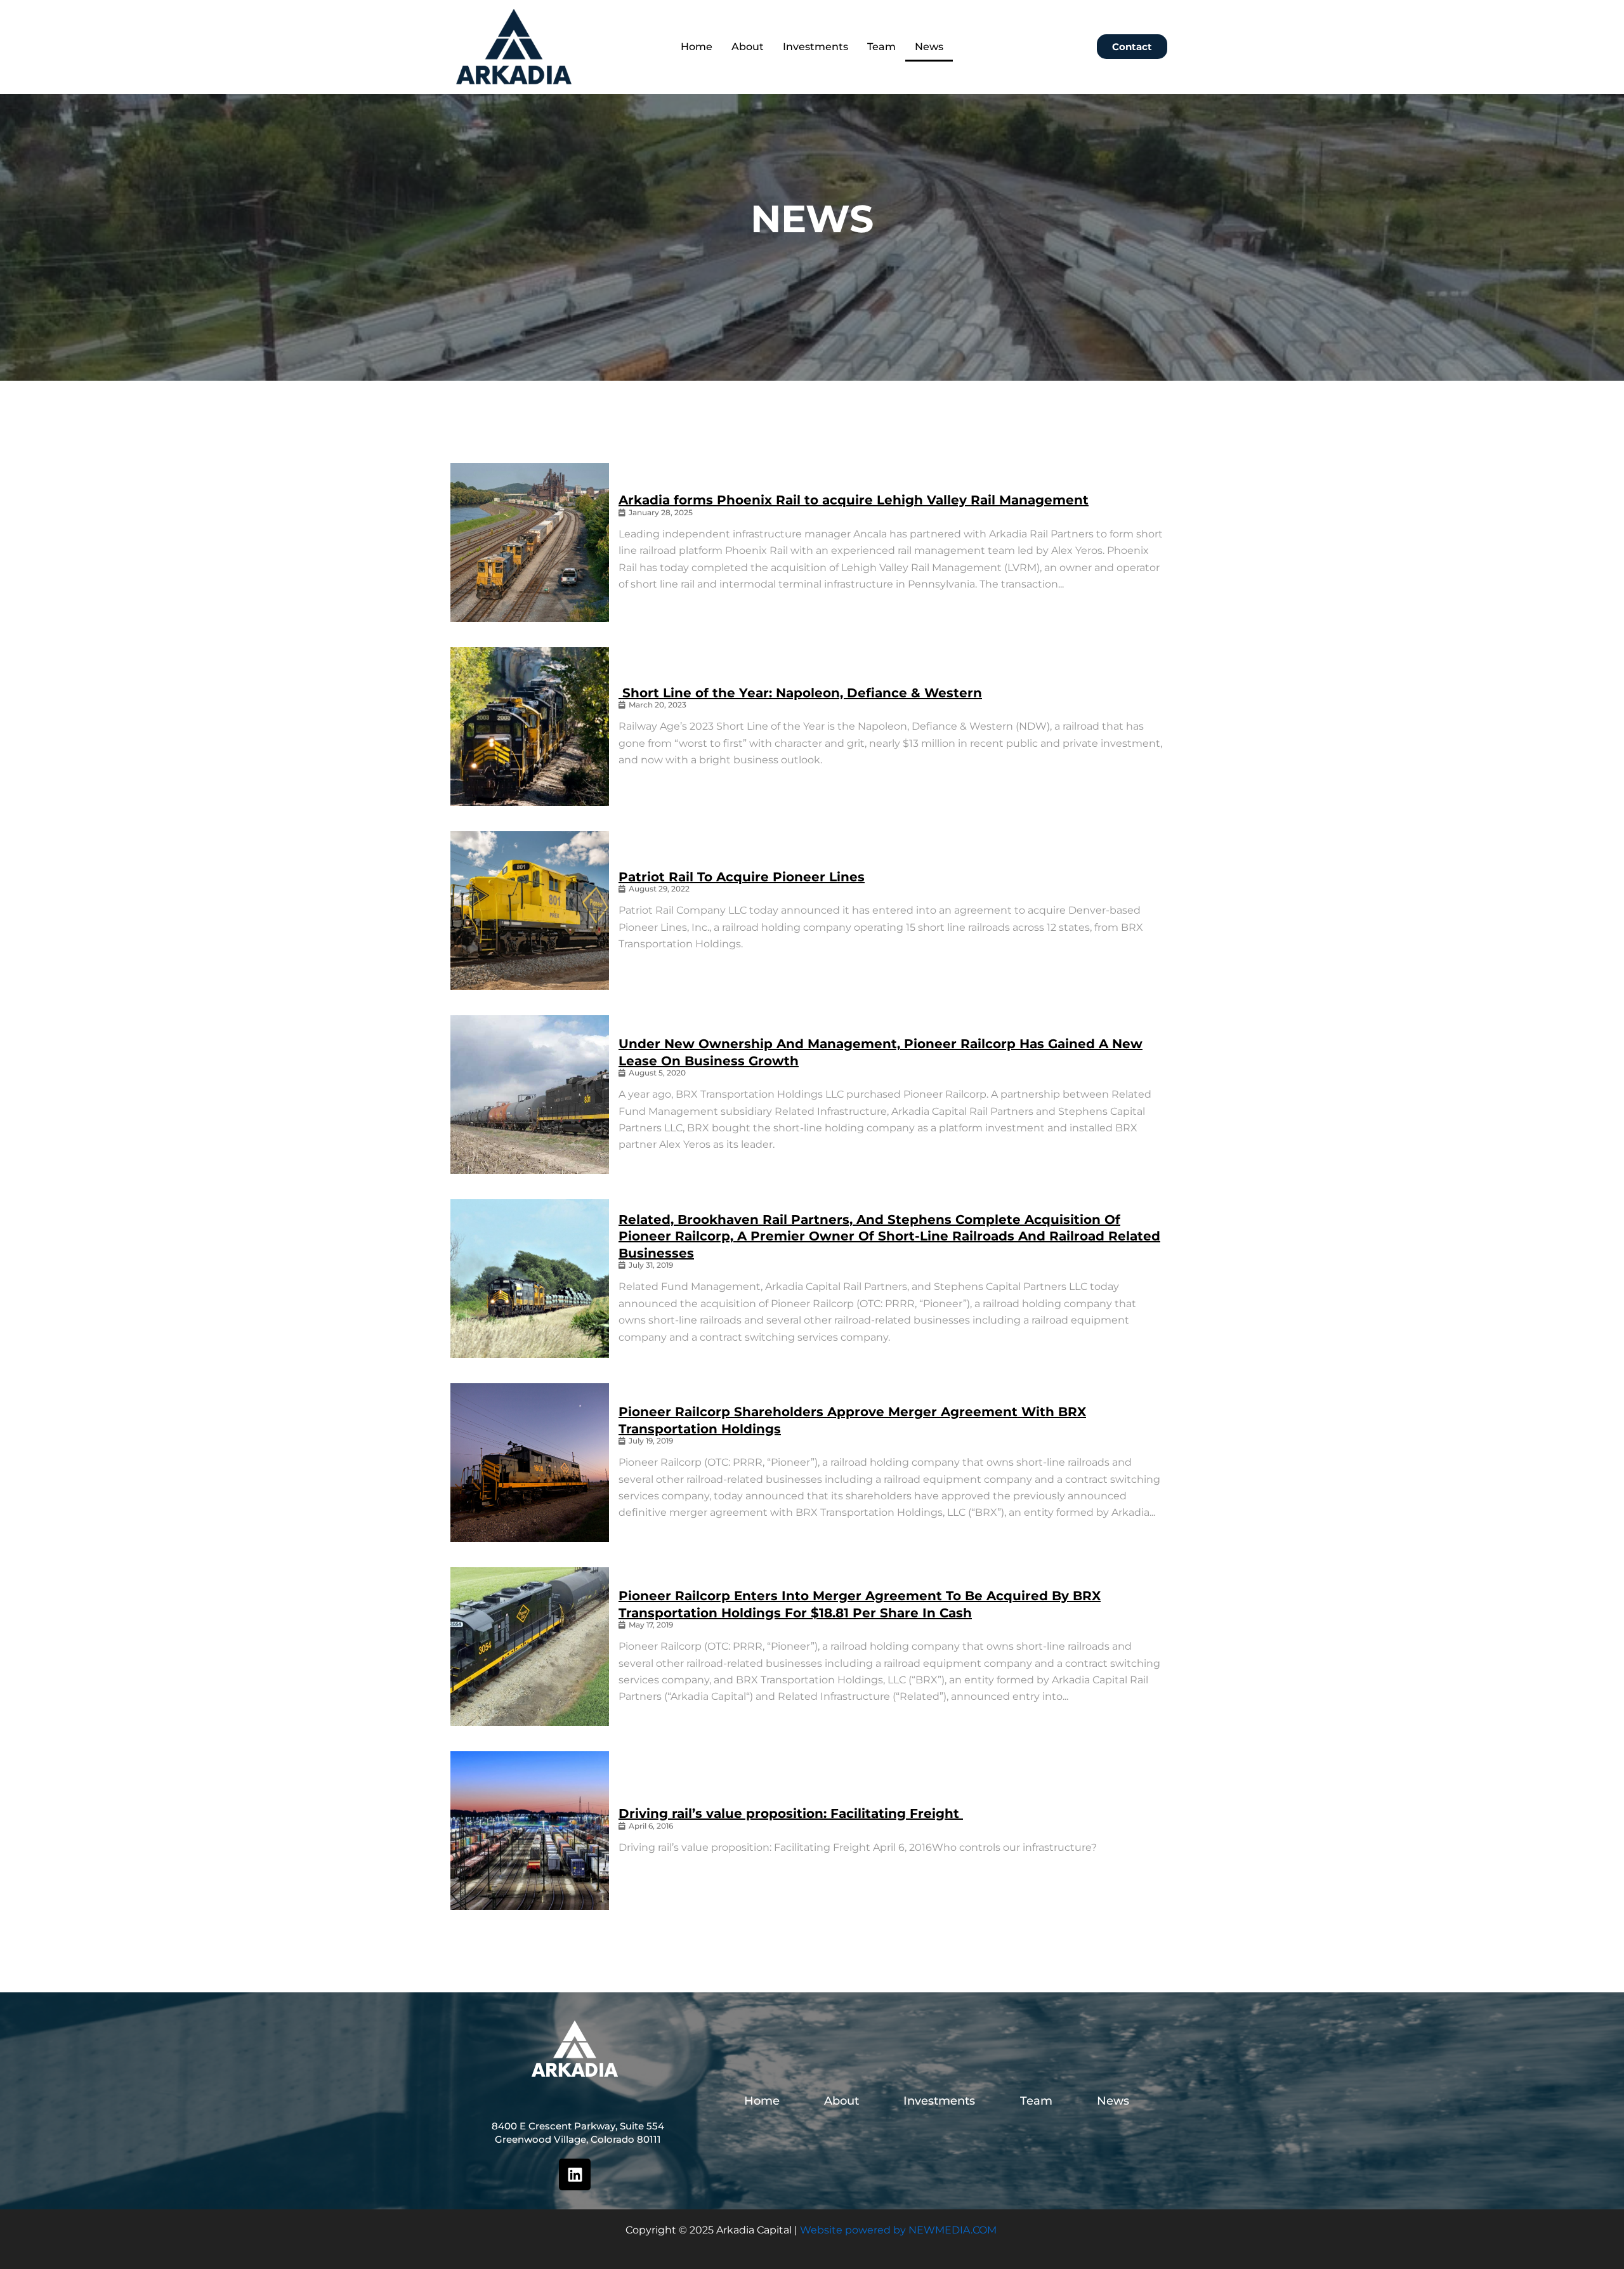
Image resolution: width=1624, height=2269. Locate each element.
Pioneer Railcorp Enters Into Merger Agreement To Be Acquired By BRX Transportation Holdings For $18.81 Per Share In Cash (860, 1604)
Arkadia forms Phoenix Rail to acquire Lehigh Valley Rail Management (854, 500)
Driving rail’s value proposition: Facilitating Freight (791, 1813)
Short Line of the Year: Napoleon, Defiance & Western (800, 693)
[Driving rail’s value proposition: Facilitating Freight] (530, 1831)
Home (697, 47)
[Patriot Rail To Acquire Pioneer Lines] (530, 911)
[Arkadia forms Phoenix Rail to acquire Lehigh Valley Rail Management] (530, 543)
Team (881, 47)
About (748, 47)
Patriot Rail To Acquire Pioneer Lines (742, 877)
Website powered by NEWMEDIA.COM (898, 2230)
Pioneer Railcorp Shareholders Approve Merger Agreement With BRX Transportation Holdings (852, 1420)
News (929, 47)
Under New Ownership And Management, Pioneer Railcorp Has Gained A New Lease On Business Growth (881, 1052)
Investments (815, 47)
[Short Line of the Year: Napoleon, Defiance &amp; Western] (530, 727)
